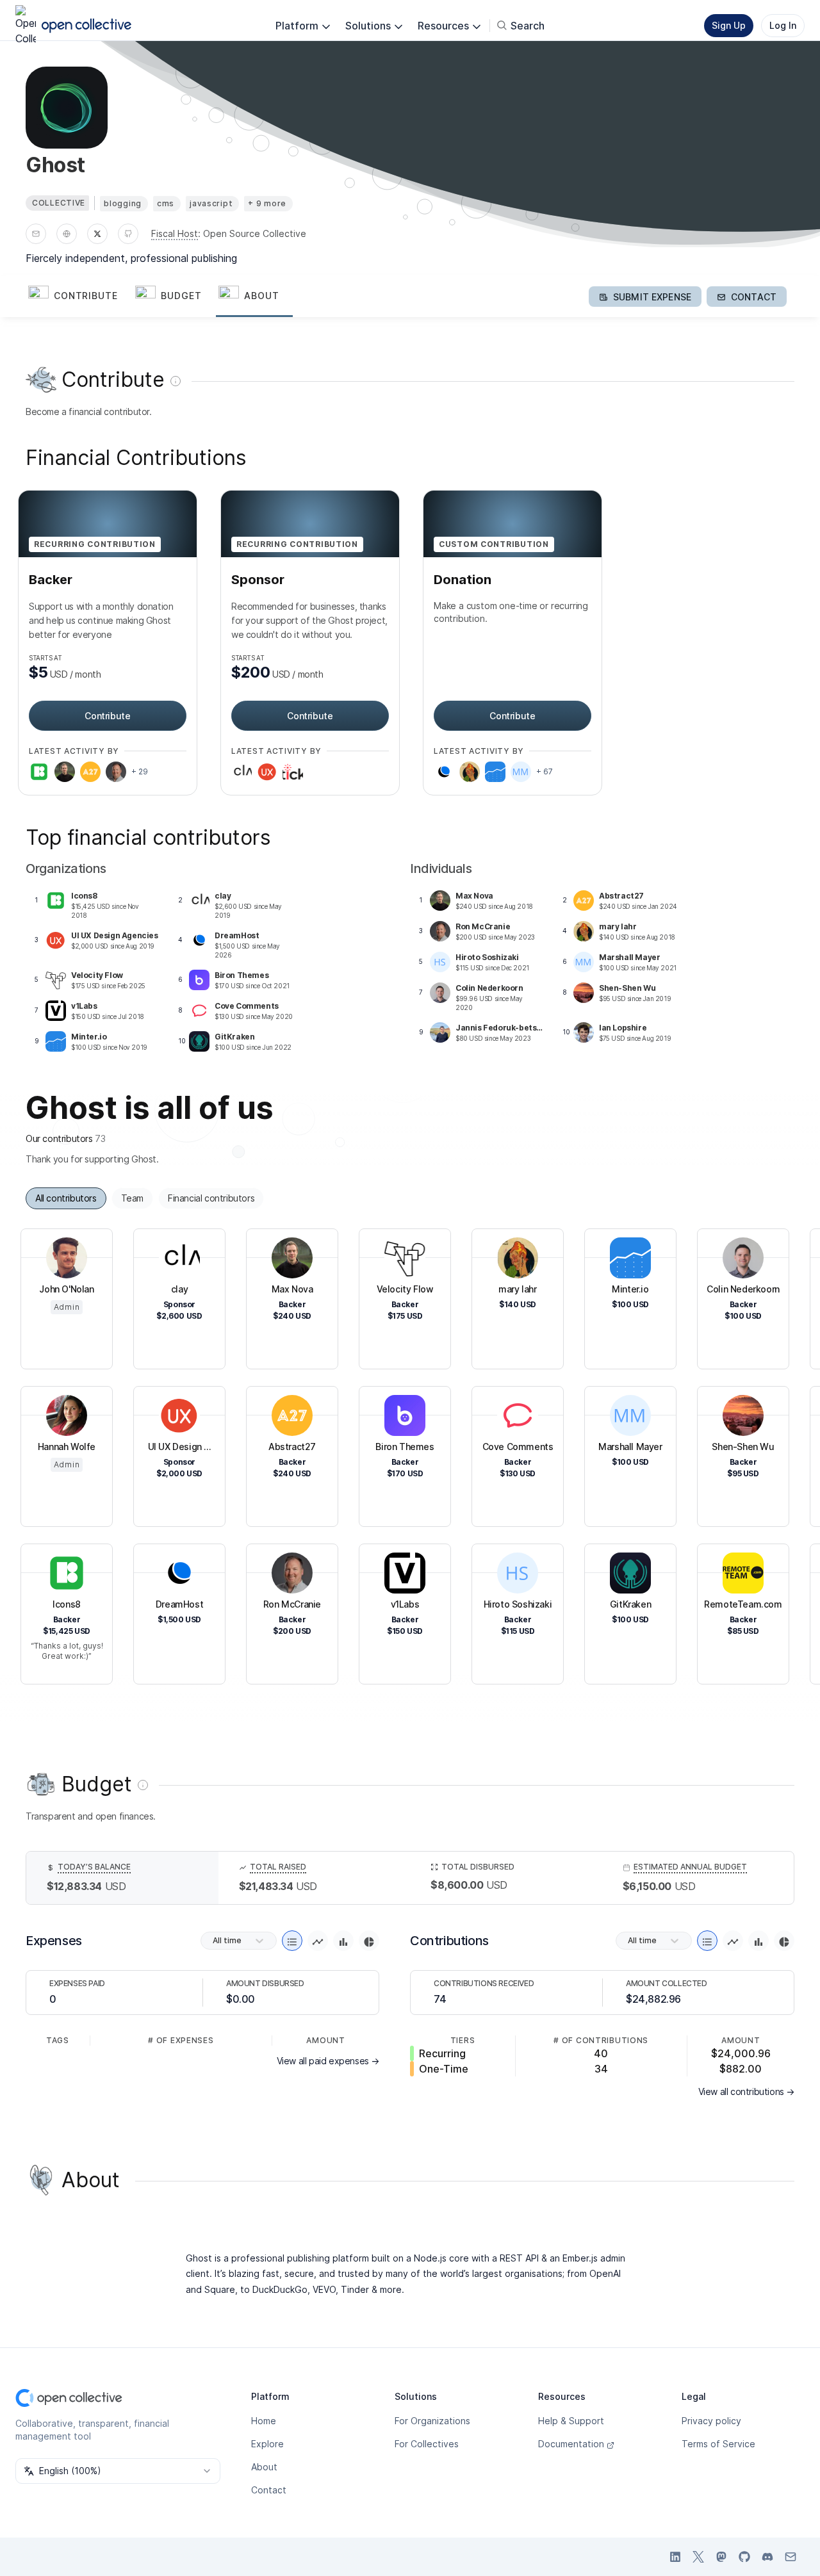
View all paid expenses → (328, 2061)
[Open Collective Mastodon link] (721, 2557)
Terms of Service (718, 2444)
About (264, 2467)
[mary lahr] (470, 772)
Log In (783, 25)
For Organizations (432, 2421)
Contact (269, 2490)
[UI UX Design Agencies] (267, 772)
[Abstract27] (90, 772)
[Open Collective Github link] (744, 2557)
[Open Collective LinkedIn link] (675, 2557)
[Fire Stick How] (293, 772)
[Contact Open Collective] (791, 2557)
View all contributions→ (746, 2091)
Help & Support (571, 2421)
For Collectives (427, 2444)
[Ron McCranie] (116, 772)
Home (264, 2421)
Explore (267, 2444)
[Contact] (36, 234)
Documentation (571, 2444)
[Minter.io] (495, 772)
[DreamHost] (444, 772)
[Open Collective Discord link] (767, 2557)
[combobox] (118, 2471)
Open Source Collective (255, 233)
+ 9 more (267, 203)
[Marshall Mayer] (521, 772)
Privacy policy (711, 2421)
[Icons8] (39, 772)
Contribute (107, 716)
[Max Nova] (65, 772)
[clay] (242, 772)
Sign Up (729, 25)
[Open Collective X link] (698, 2557)
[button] (79, 297)
